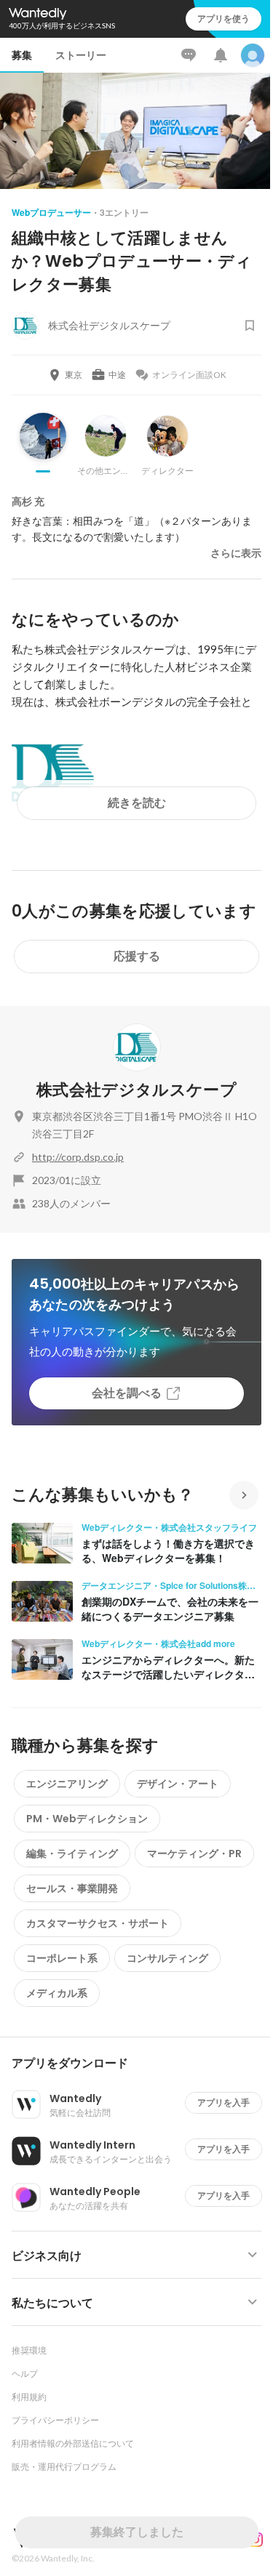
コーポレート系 (62, 1958)
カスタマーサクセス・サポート (98, 1923)
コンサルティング (167, 1958)
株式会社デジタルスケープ (136, 1090)
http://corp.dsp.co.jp (78, 1157)
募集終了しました (137, 2532)
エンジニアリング (67, 1784)
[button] (142, 2064)
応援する (137, 956)
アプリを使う (223, 19)
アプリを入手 (223, 2102)
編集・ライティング (72, 1853)
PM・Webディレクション (87, 1819)
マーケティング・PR (194, 1853)
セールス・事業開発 (72, 1888)
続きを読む (137, 803)
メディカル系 (57, 1993)
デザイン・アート (178, 1784)
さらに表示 (236, 553)
